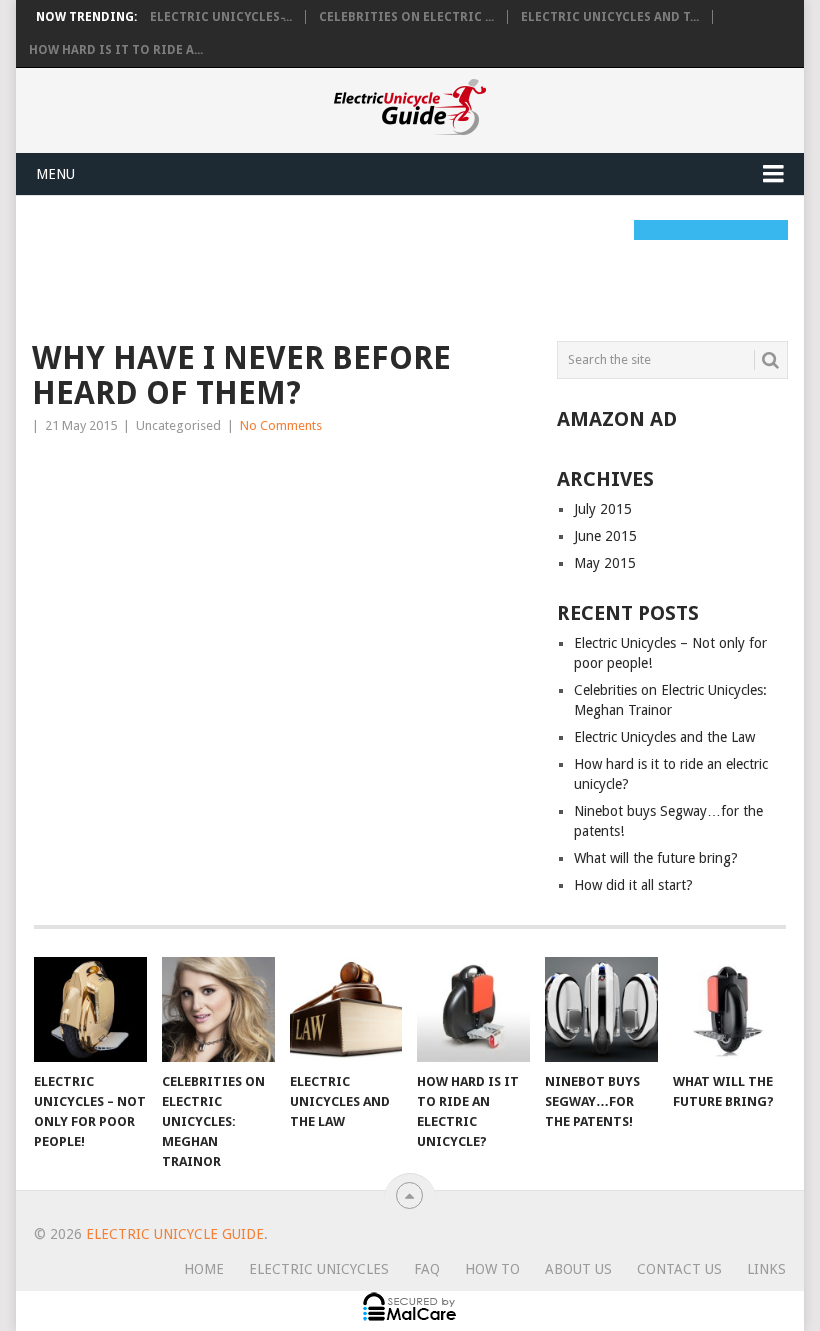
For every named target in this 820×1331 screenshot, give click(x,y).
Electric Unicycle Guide (175, 1234)
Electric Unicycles (319, 1269)
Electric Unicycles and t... (610, 17)
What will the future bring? (656, 858)
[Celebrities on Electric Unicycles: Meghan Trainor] (218, 1009)
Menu (55, 174)
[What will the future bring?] (729, 1009)
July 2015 (603, 509)
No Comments (281, 425)
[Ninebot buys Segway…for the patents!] (601, 1009)
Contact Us (679, 1269)
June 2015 (605, 536)
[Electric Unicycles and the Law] (346, 1009)
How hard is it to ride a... (116, 50)
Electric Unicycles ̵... (221, 17)
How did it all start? (633, 885)
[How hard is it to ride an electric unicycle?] (473, 1009)
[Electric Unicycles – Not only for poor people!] (90, 1009)
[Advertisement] (396, 265)
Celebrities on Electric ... (406, 17)
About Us (578, 1269)
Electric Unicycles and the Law (664, 737)
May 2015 (605, 563)
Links (766, 1269)
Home (204, 1269)
